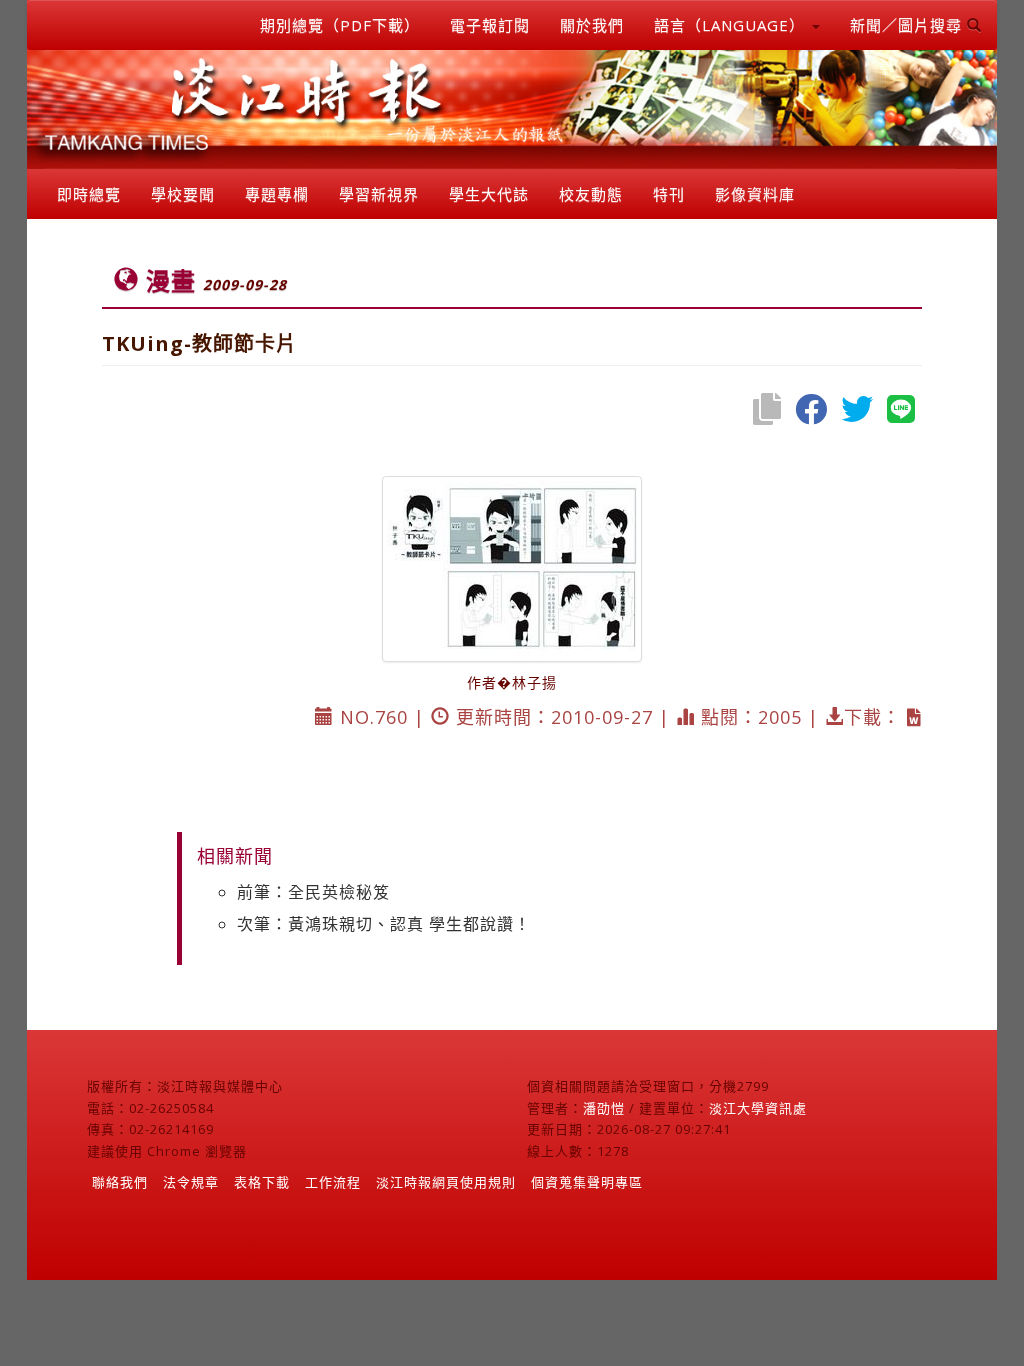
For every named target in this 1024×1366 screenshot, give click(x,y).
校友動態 (591, 194)
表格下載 (262, 1182)
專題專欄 (277, 194)
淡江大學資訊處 (758, 1108)
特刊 (669, 194)
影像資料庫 (755, 194)
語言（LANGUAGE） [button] (732, 25)
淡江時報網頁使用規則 (446, 1182)
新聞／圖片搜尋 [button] (908, 25)
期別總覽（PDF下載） (340, 25)
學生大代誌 (489, 194)
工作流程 (333, 1182)
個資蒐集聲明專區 (587, 1182)
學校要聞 (183, 194)
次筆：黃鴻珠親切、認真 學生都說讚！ (384, 924)
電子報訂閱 (490, 25)
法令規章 (191, 1182)
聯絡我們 (120, 1182)
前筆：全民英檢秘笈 (313, 892)
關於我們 (592, 25)
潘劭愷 (604, 1108)
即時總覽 (89, 194)
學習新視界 (379, 194)
